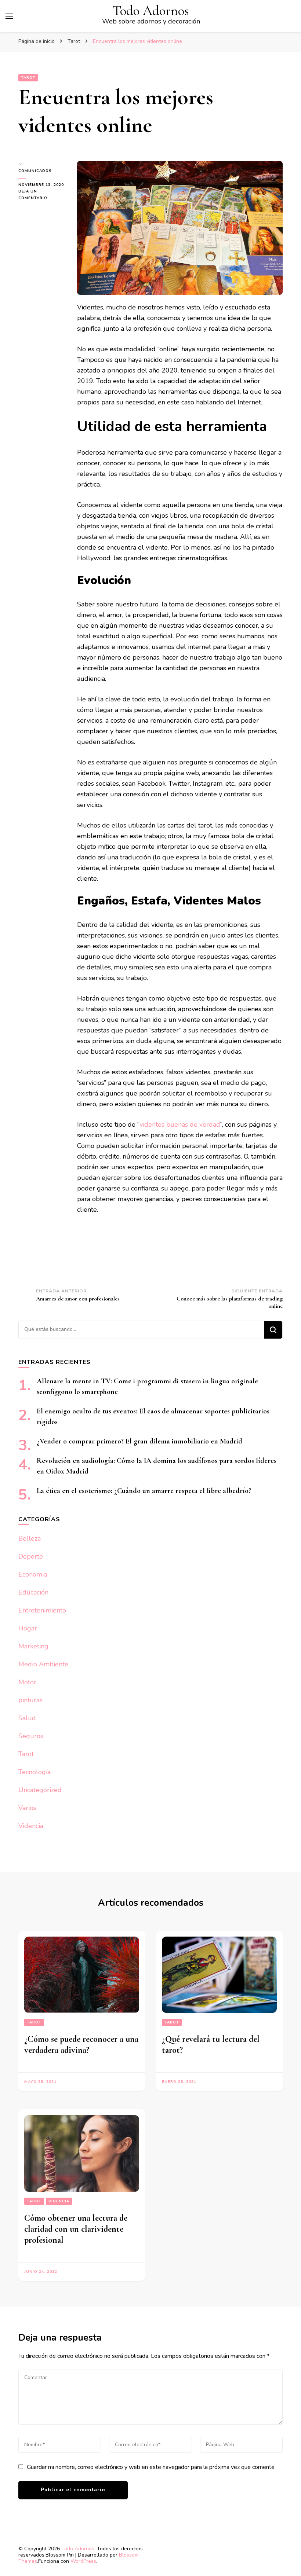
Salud (27, 1718)
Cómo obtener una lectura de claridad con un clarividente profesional (76, 2229)
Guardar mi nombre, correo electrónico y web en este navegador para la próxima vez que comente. (151, 2467)
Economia (33, 1574)
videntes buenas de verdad (180, 1124)
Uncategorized (40, 1790)
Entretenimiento (42, 1610)
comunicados (35, 171)
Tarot (28, 78)
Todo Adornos (151, 11)
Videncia (31, 1826)
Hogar (28, 1628)
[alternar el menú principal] (9, 16)
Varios (27, 1808)
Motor (27, 1682)
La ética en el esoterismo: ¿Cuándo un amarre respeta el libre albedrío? (144, 1491)
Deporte (31, 1556)
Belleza (30, 1538)
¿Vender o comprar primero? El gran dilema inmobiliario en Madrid (139, 1441)
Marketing (33, 1646)
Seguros (31, 1736)
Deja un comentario (42, 195)
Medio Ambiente (43, 1664)
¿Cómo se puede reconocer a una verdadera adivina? (81, 2045)
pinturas (30, 1700)
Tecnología (35, 1772)
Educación (33, 1592)
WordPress (83, 2561)
